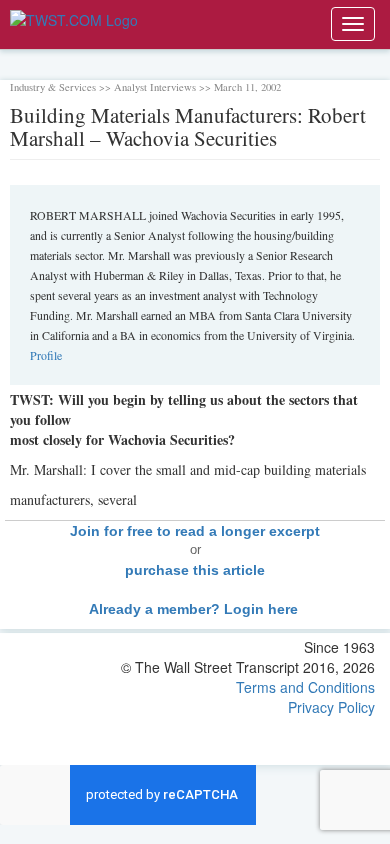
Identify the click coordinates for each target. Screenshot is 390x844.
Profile (46, 355)
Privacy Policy (331, 707)
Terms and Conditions (305, 687)
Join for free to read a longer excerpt (195, 531)
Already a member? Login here (195, 609)
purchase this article (195, 570)
